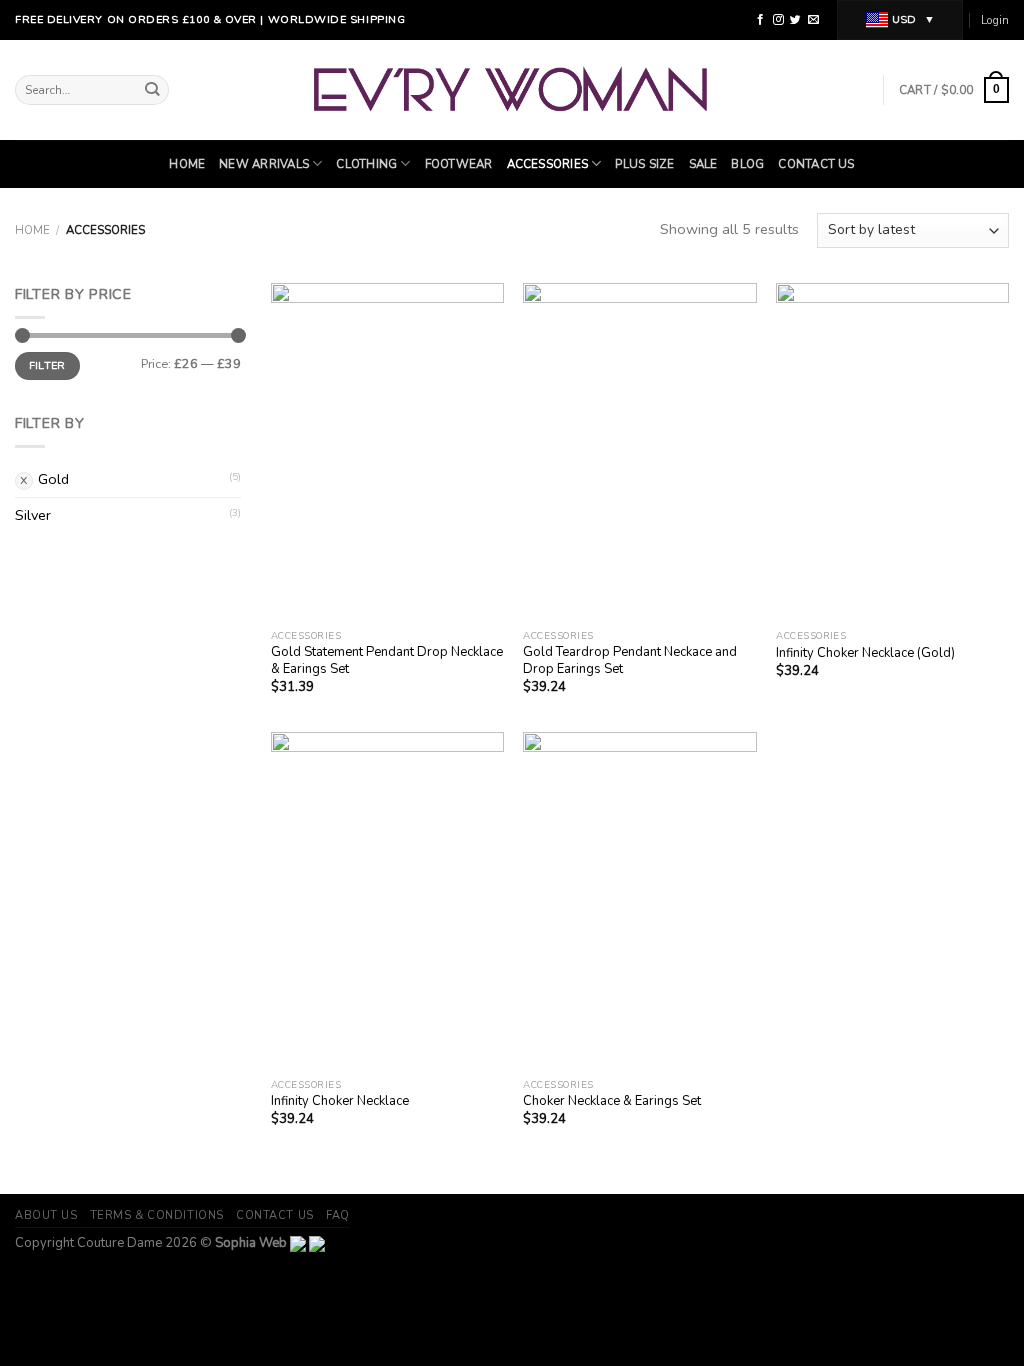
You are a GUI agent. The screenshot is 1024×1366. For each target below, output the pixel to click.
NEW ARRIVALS (264, 164)
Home (187, 164)
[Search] (152, 90)
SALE (703, 164)
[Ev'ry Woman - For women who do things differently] (512, 90)
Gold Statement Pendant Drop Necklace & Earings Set (387, 661)
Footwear (459, 164)
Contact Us (816, 164)
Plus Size (644, 164)
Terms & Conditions (157, 1215)
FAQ (338, 1215)
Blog (747, 164)
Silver (33, 515)
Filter (47, 365)
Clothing (366, 164)
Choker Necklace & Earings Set (612, 1101)
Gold (53, 479)
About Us (46, 1215)
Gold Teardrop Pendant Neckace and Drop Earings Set (630, 661)
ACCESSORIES (548, 164)
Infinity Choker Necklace (340, 1101)
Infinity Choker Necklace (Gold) (865, 653)
